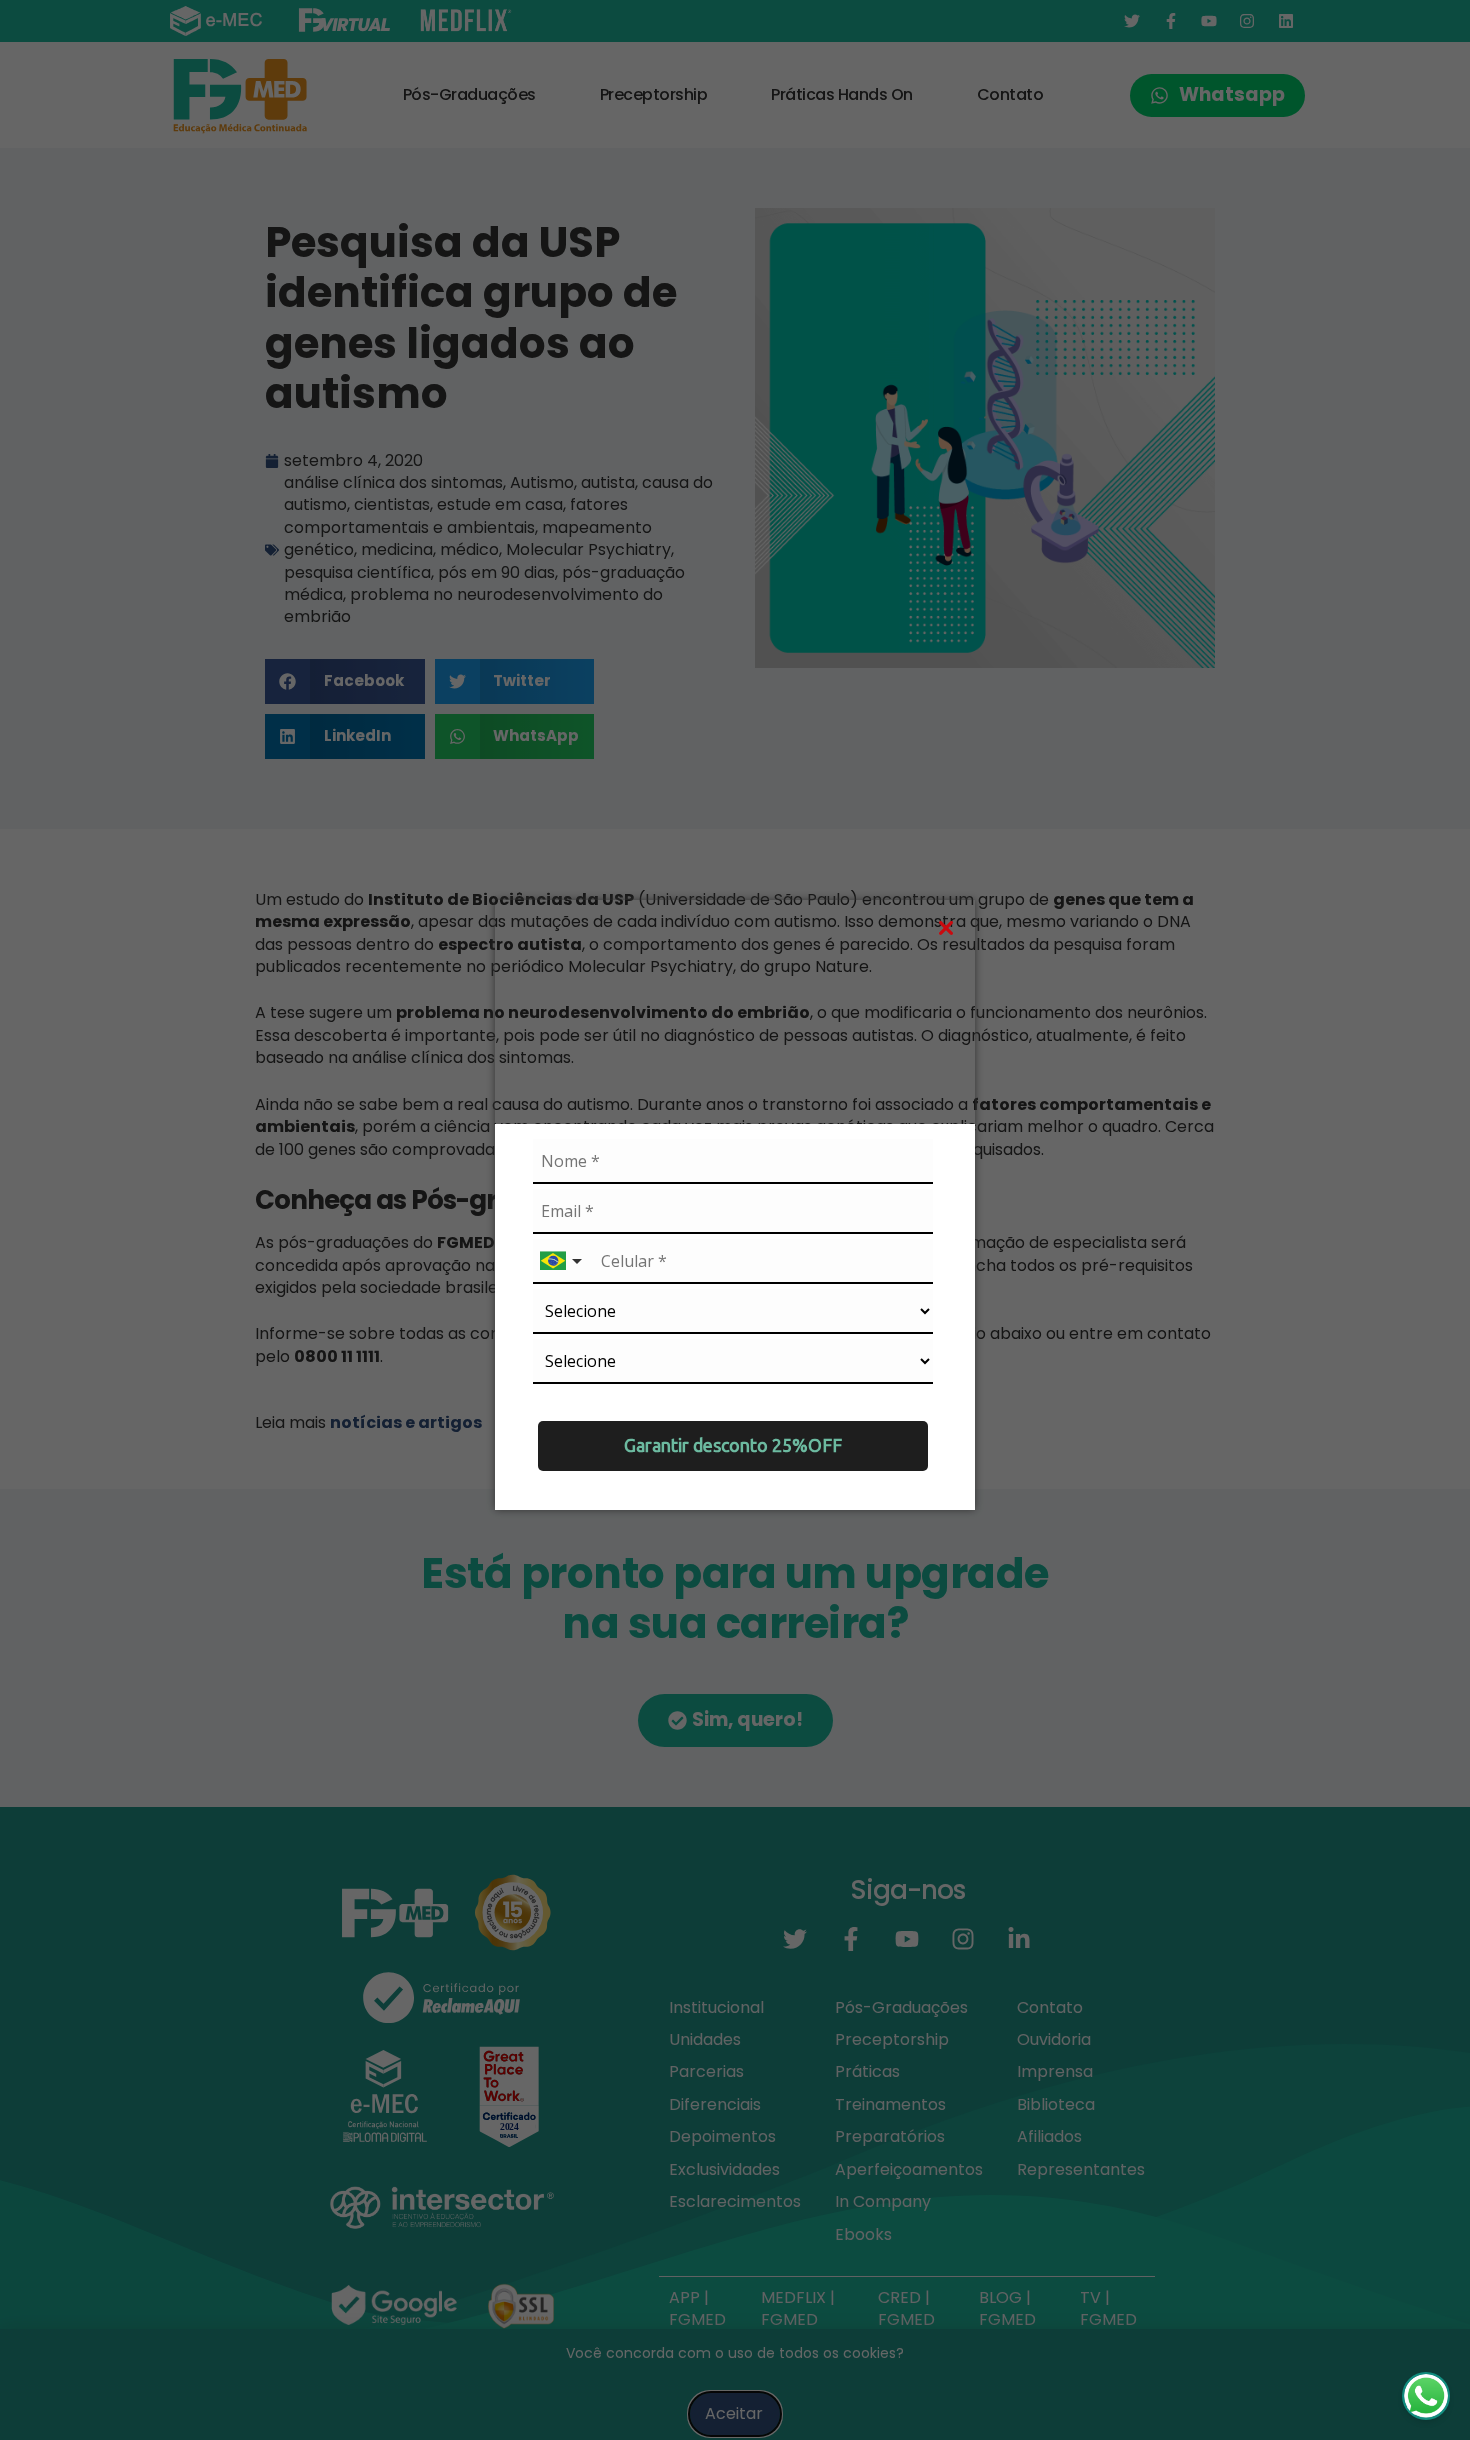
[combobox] (563, 1261)
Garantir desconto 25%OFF (733, 1445)
